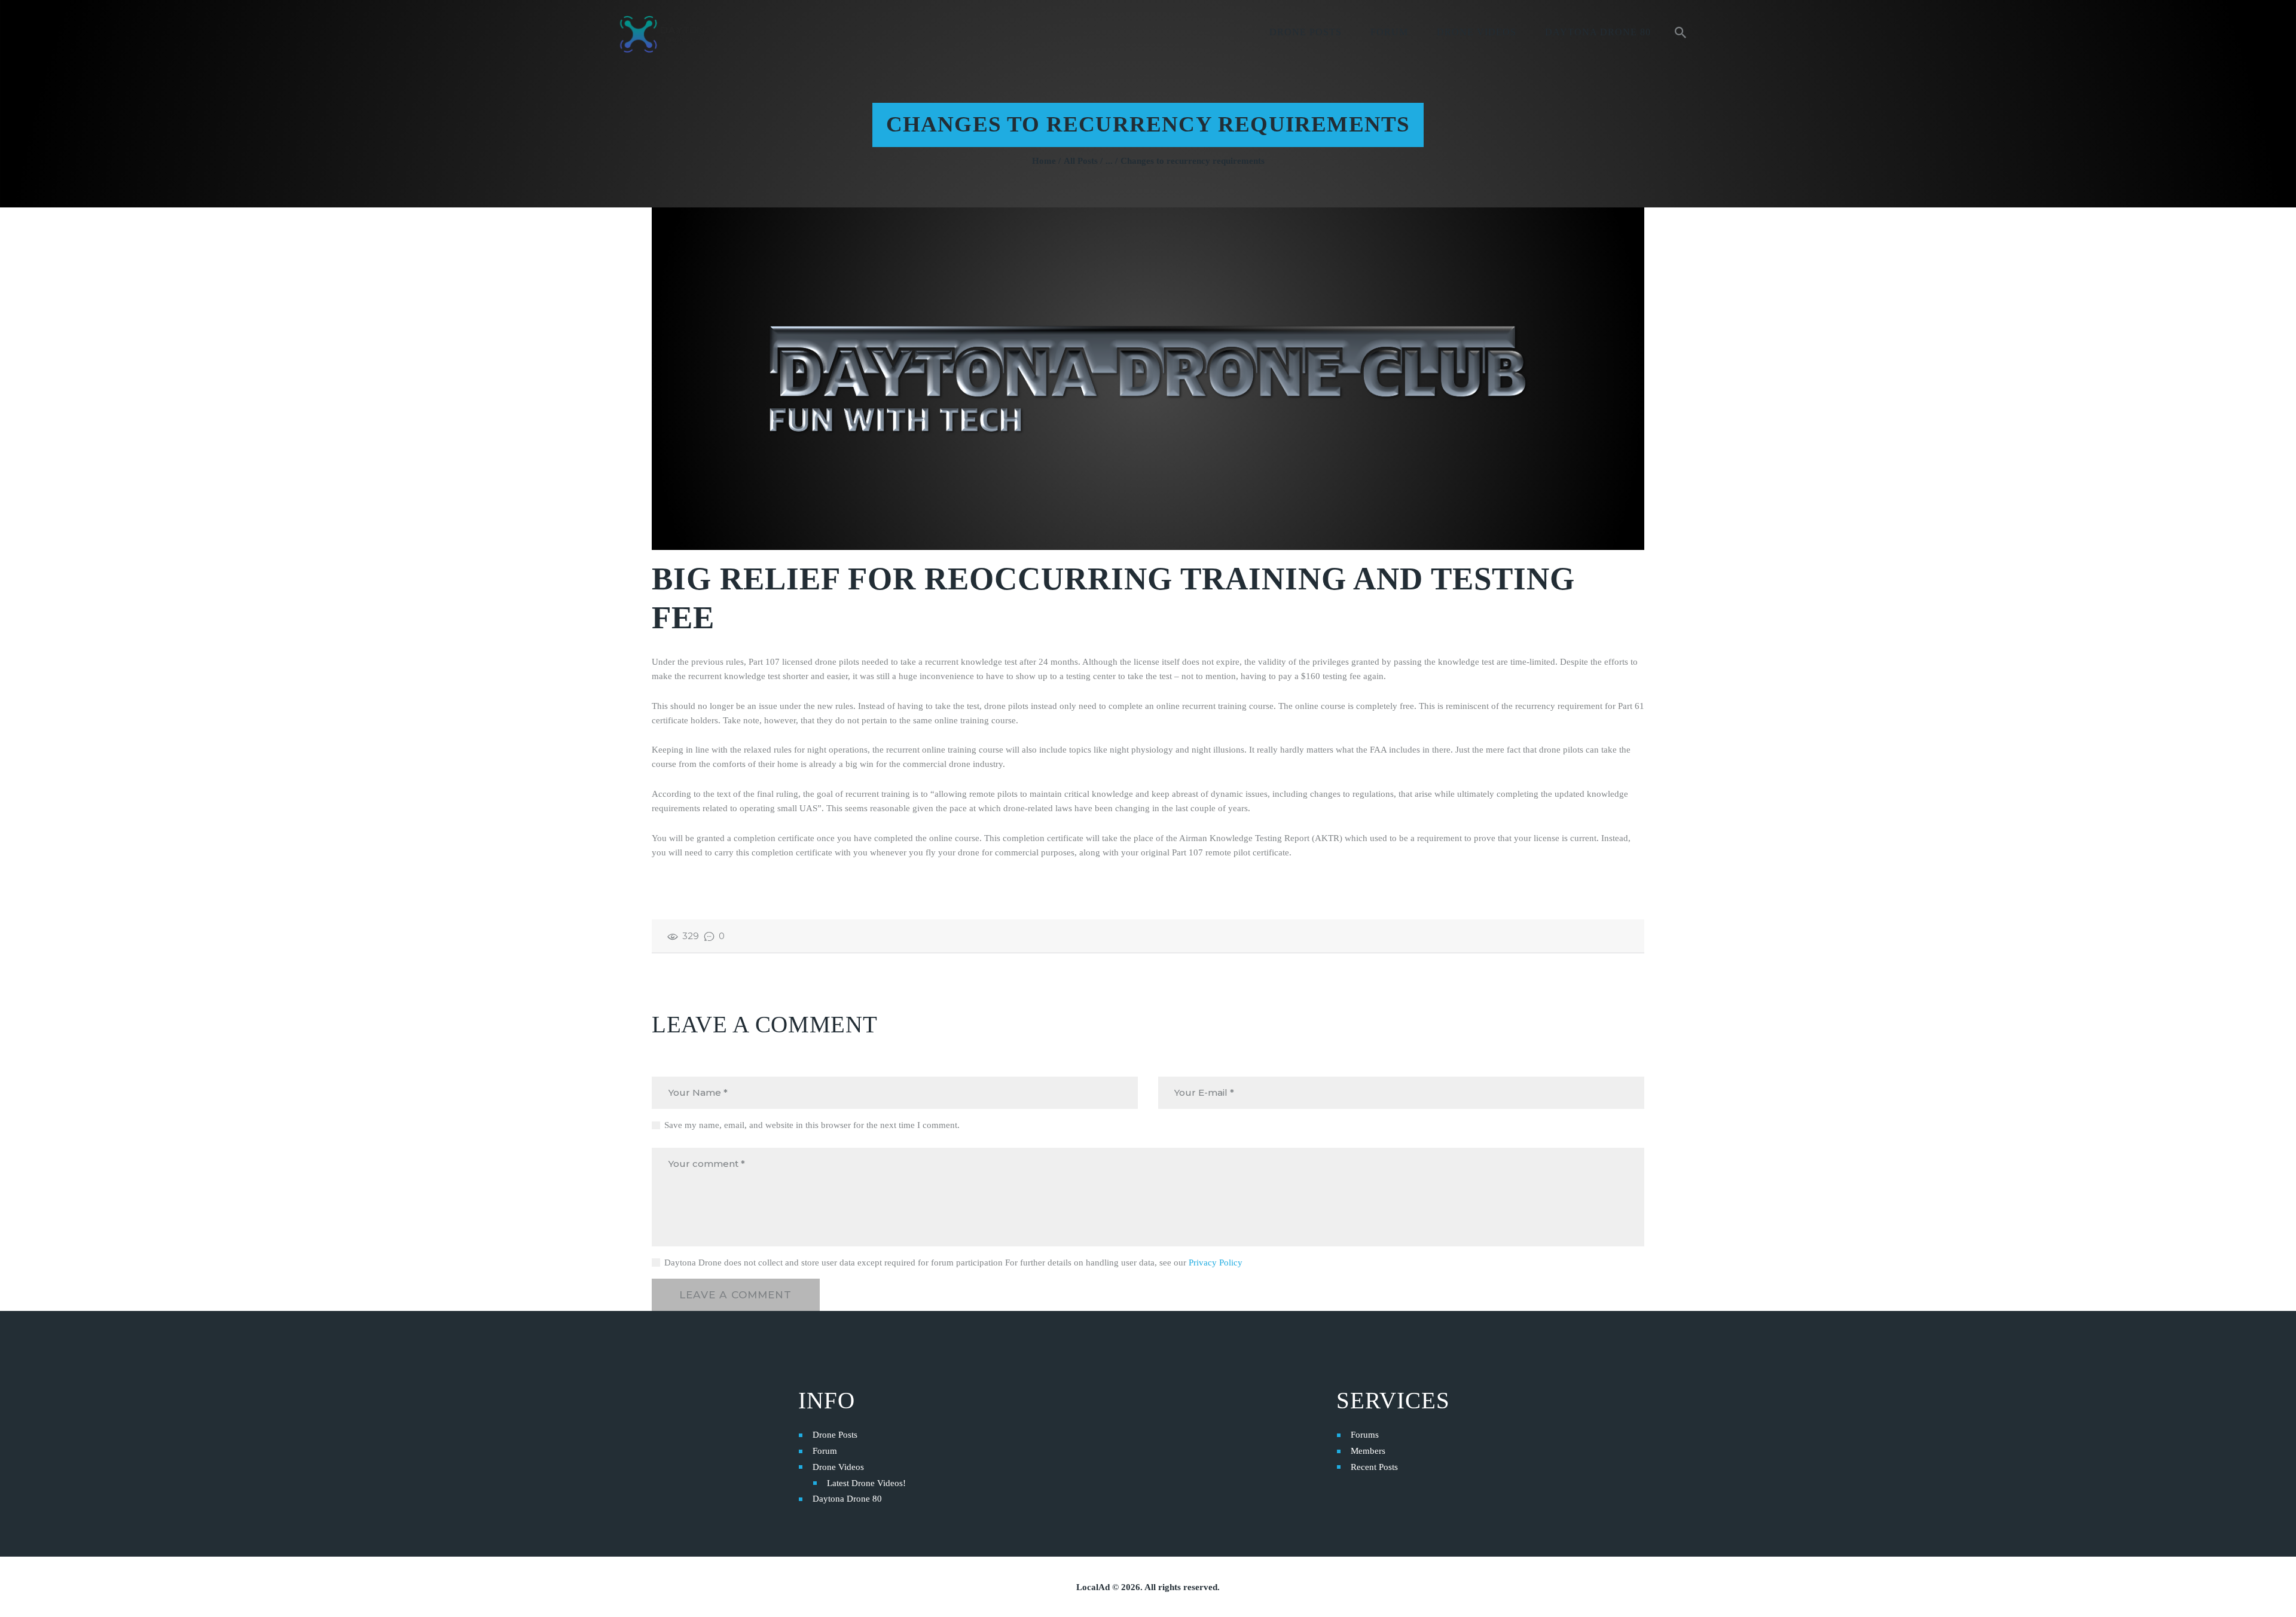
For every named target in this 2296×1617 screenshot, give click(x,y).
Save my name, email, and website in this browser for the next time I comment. (812, 1125)
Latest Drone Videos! (866, 1483)
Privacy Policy (1216, 1263)
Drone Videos (838, 1467)
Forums (1365, 1435)
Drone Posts (835, 1435)
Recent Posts (1374, 1467)
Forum (825, 1451)
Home (1044, 161)
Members (1368, 1451)
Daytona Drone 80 (847, 1499)
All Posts (1081, 161)
